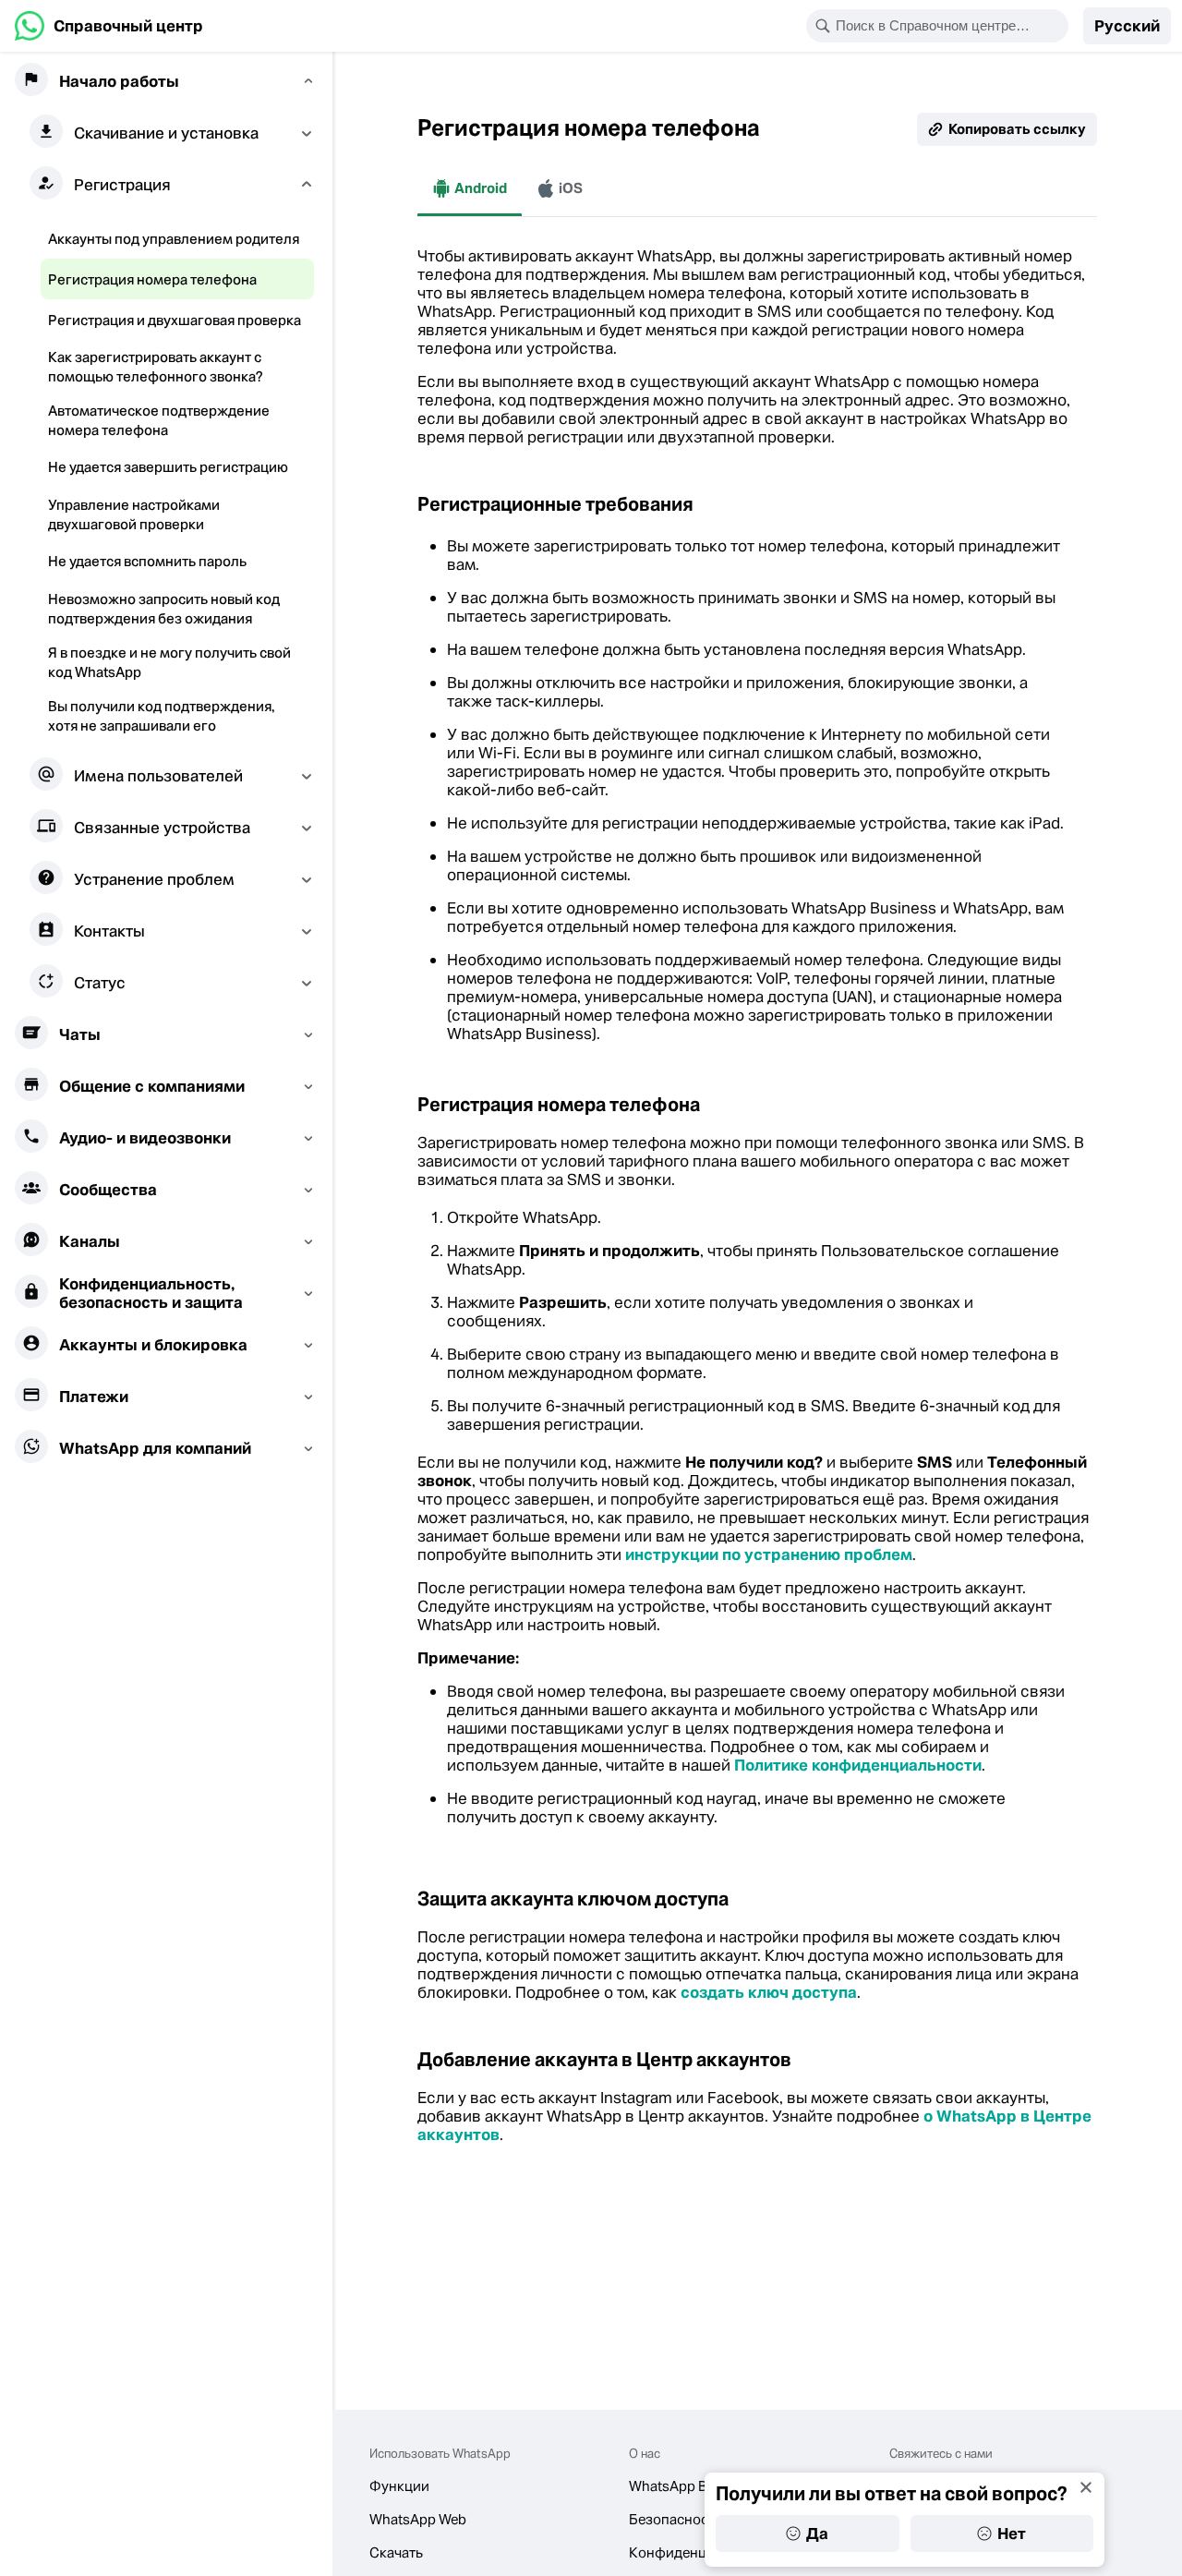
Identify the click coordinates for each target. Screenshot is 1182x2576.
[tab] (470, 188)
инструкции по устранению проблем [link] (769, 1554)
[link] (109, 26)
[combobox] (949, 26)
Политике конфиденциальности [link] (858, 1765)
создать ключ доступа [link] (769, 1992)
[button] (1127, 26)
